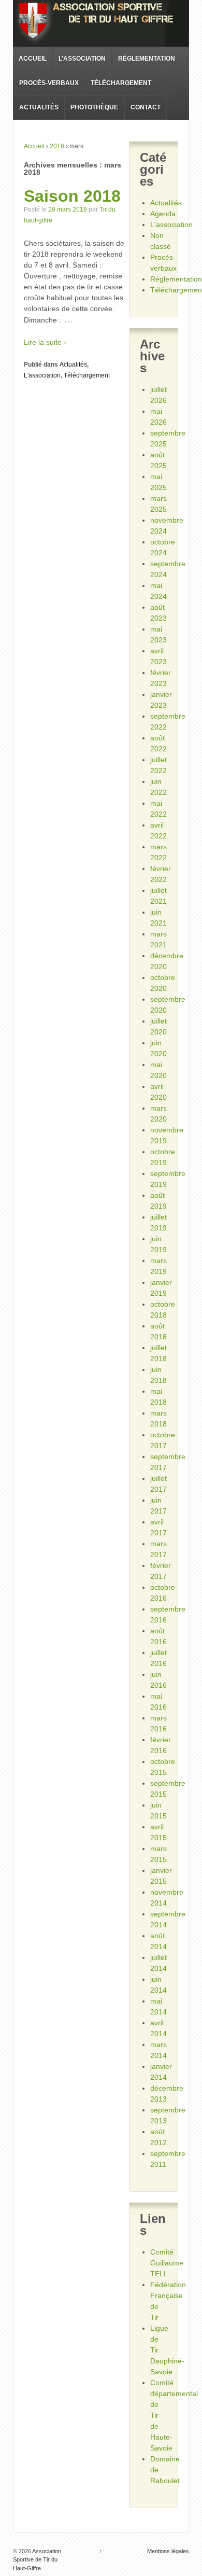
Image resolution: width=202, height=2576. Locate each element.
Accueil (33, 59)
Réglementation (147, 59)
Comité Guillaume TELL (167, 2263)
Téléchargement (121, 83)
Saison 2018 (72, 196)
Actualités (39, 107)
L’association (82, 59)
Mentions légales (168, 2551)
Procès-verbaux (49, 83)
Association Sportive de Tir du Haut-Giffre (37, 2560)
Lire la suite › (45, 342)
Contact (146, 107)
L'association (42, 375)
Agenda (163, 214)
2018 (57, 146)
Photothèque (94, 107)
